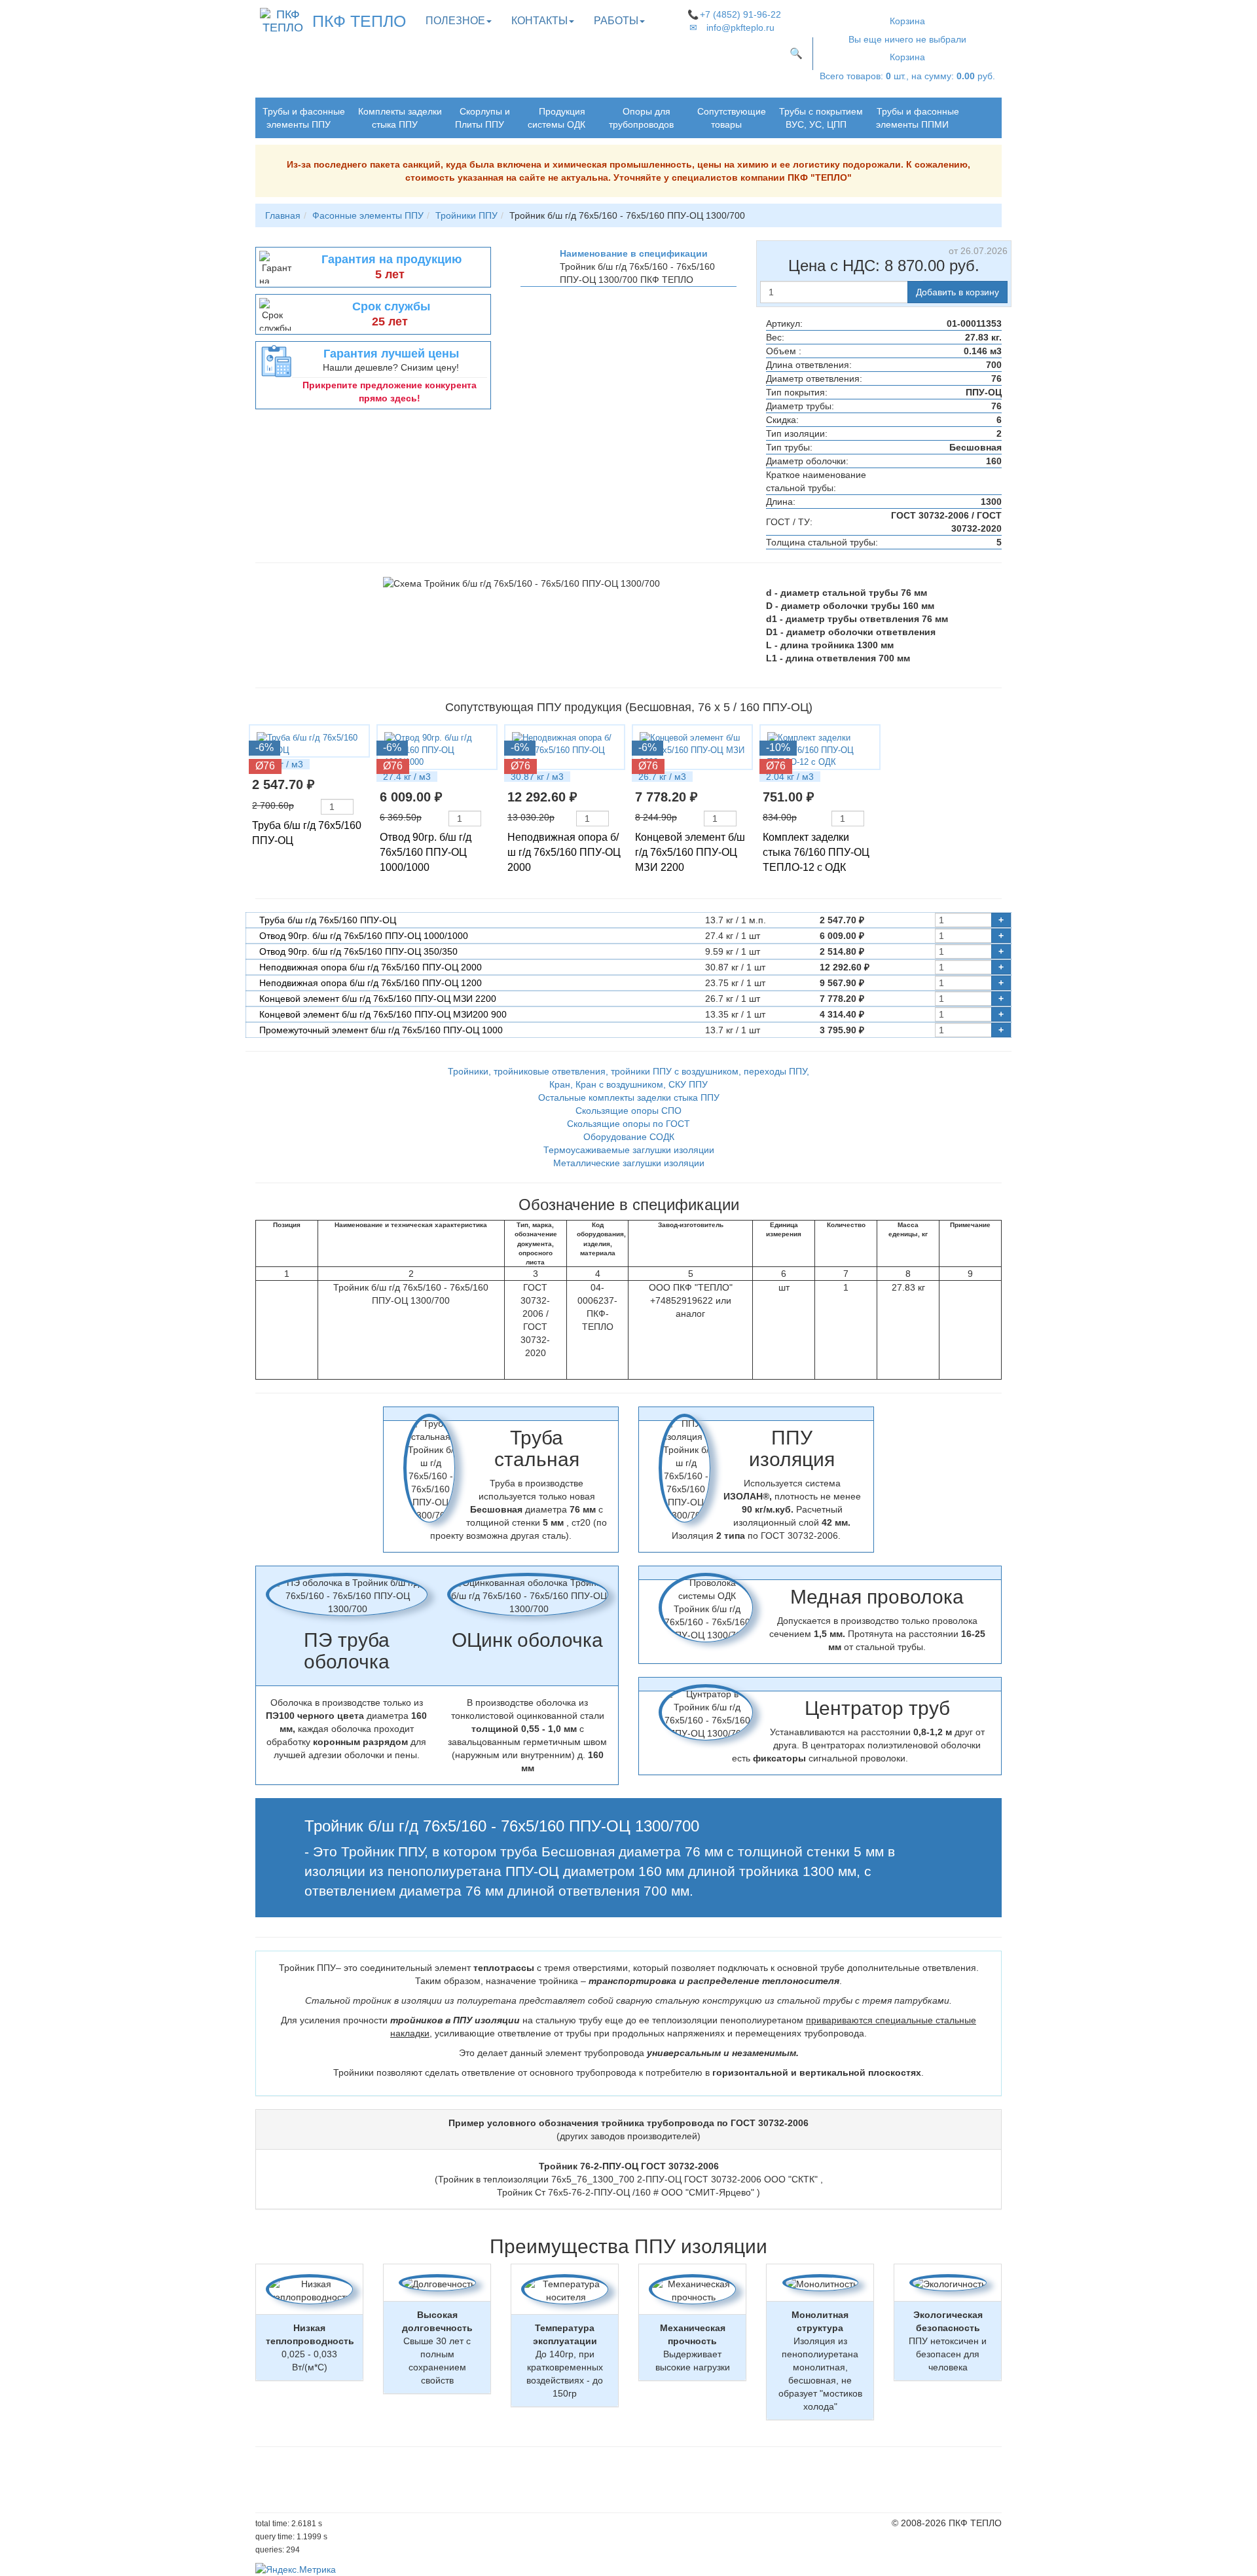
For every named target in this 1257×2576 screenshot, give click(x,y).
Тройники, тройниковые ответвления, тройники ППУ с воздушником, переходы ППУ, (628, 1071)
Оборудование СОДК (629, 1137)
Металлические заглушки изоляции (629, 1163)
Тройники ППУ (466, 215)
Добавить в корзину (957, 292)
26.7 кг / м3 (662, 777)
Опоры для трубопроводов (641, 118)
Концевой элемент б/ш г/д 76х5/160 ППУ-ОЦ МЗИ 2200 (690, 852)
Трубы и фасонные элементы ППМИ (918, 118)
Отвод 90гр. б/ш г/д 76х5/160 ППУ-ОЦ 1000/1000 (426, 852)
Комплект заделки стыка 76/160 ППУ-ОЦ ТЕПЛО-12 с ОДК (816, 852)
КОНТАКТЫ (539, 21)
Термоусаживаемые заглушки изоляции (629, 1150)
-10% (778, 747)
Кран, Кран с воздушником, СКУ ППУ (628, 1084)
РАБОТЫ (616, 21)
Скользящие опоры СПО (628, 1111)
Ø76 (265, 766)
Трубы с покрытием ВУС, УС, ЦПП (821, 118)
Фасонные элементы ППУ (368, 215)
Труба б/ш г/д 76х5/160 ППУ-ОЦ (328, 920)
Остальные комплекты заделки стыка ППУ (629, 1097)
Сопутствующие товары (732, 118)
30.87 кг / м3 (537, 777)
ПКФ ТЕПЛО (359, 21)
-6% (264, 747)
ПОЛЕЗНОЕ (455, 21)
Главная (283, 215)
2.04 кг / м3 (790, 777)
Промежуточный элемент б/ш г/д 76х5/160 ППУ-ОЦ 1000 (381, 1030)
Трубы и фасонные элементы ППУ (304, 118)
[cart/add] (360, 807)
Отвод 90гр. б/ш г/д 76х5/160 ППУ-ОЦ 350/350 (358, 951)
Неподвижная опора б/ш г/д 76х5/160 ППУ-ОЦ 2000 (564, 852)
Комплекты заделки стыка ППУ (400, 118)
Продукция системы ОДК (556, 118)
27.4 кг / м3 (407, 777)
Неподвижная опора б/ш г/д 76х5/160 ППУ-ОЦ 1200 (371, 983)
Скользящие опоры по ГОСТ (628, 1124)
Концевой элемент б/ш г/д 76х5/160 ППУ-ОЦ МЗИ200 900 (383, 1014)
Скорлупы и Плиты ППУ (483, 118)
